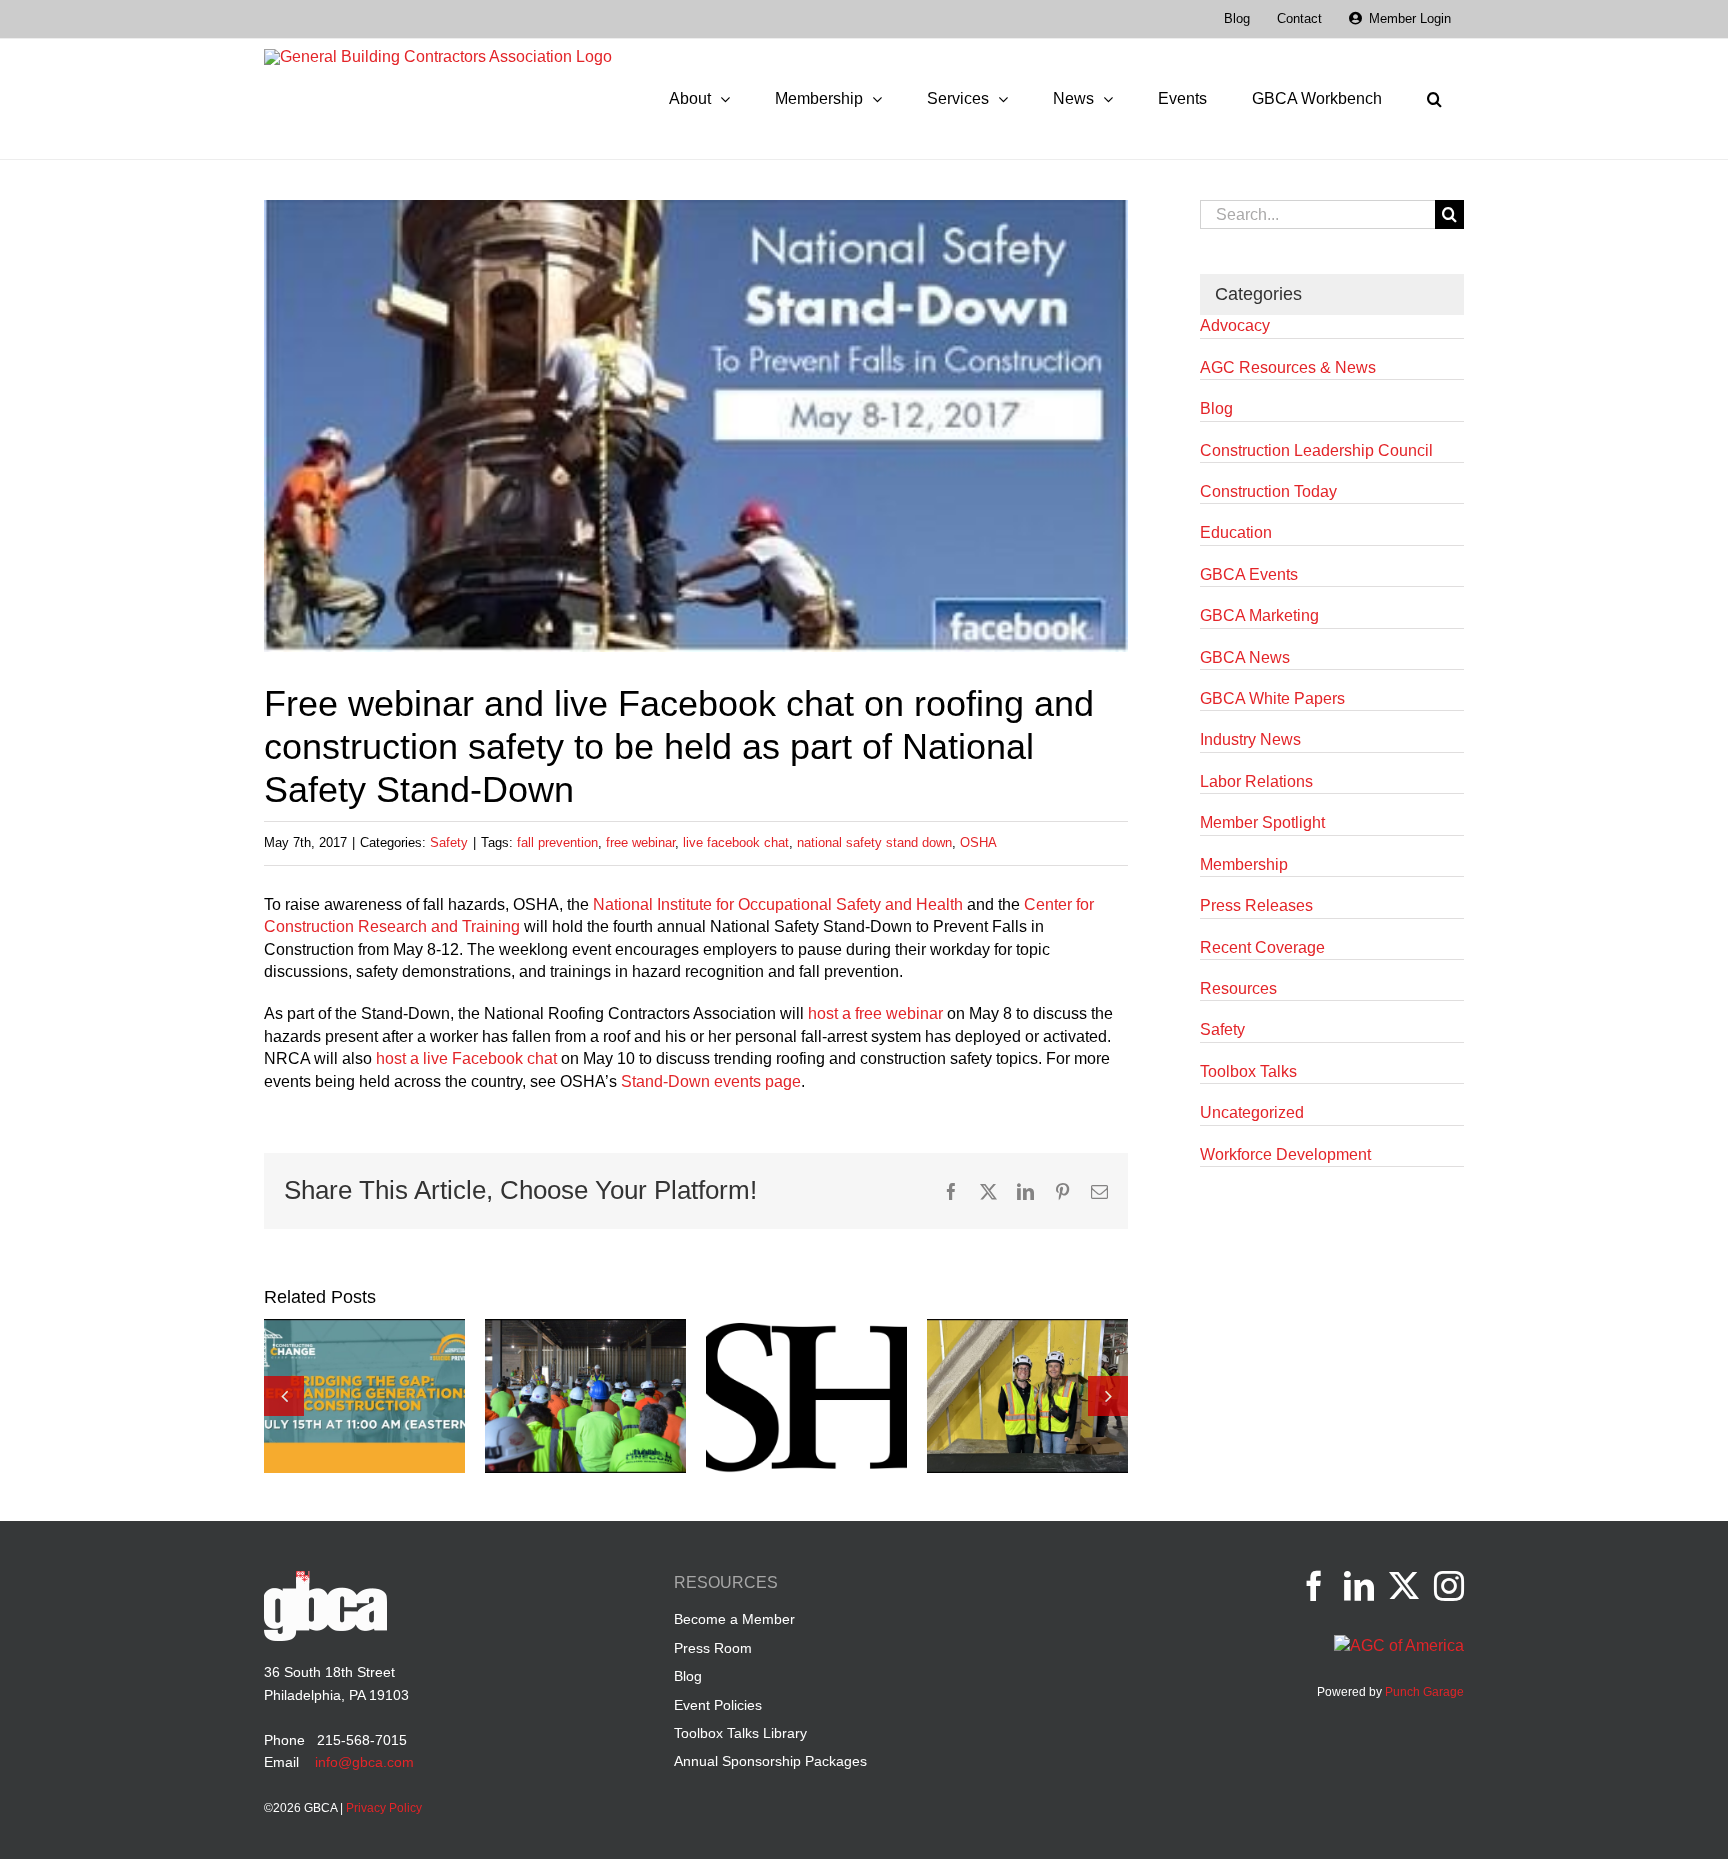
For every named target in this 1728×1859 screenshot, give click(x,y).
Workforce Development (1285, 1154)
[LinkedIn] (1359, 1586)
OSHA (978, 842)
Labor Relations (1256, 781)
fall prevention (557, 842)
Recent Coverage (1262, 947)
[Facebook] (1314, 1586)
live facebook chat (736, 842)
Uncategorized (1252, 1112)
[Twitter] (1404, 1586)
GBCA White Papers (1272, 698)
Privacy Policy (384, 1808)
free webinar (640, 842)
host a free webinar (875, 1013)
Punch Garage (1424, 1692)
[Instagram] (1449, 1586)
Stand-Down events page (711, 1081)
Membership (1244, 864)
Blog (1216, 408)
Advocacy (1235, 325)
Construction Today (1268, 491)
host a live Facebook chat (466, 1058)
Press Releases (1256, 905)
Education (1236, 532)
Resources (1238, 988)
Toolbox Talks (1248, 1071)
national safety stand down (874, 842)
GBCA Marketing (1259, 615)
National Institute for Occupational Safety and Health (778, 904)
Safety (449, 842)
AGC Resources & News (1288, 367)
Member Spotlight (1262, 822)
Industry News (1250, 739)
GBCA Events (1249, 574)
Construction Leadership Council (1316, 450)
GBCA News (1245, 657)
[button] (1434, 99)
